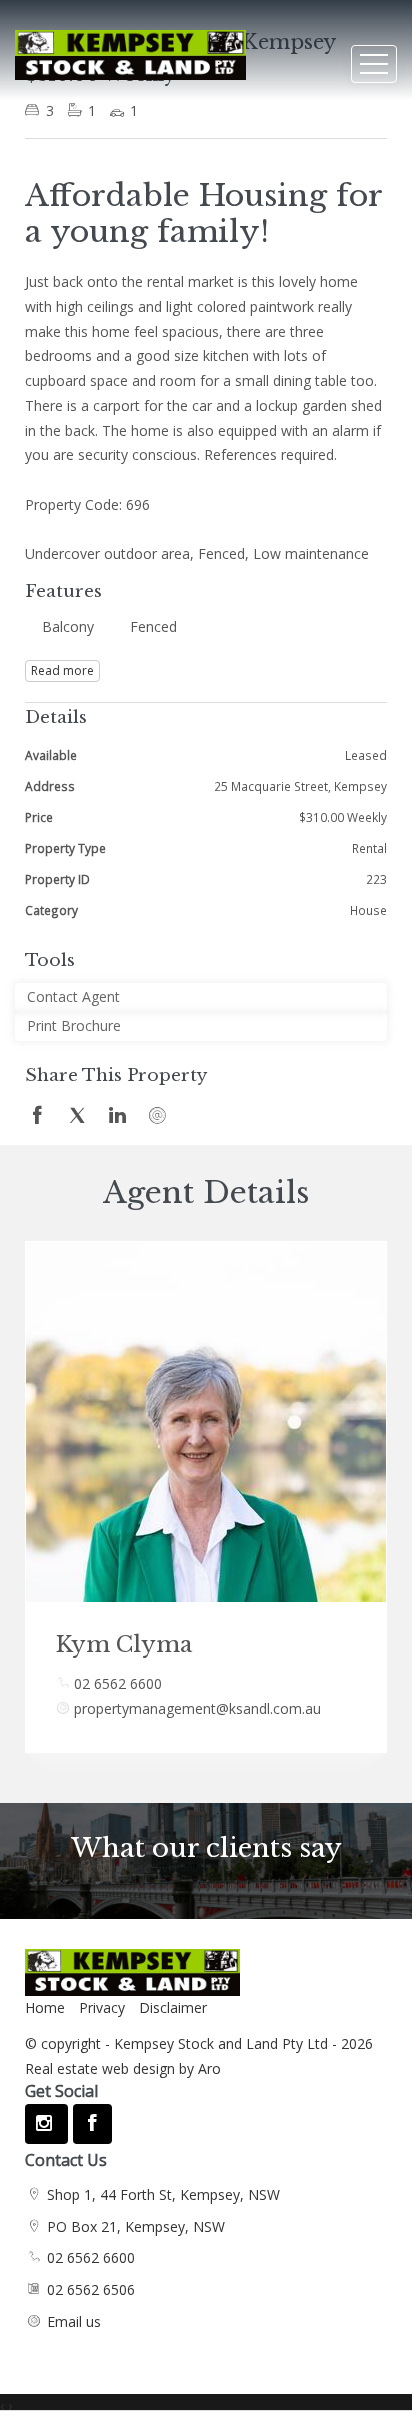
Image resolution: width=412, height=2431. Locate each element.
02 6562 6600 (118, 1683)
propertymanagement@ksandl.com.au (197, 1708)
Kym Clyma (124, 1644)
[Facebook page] (92, 2124)
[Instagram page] (46, 2124)
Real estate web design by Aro (123, 2068)
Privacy (102, 2007)
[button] (201, 1026)
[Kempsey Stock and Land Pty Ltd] (130, 45)
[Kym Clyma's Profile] (206, 1422)
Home (45, 2007)
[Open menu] (374, 64)
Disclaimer (173, 2007)
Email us (74, 2321)
